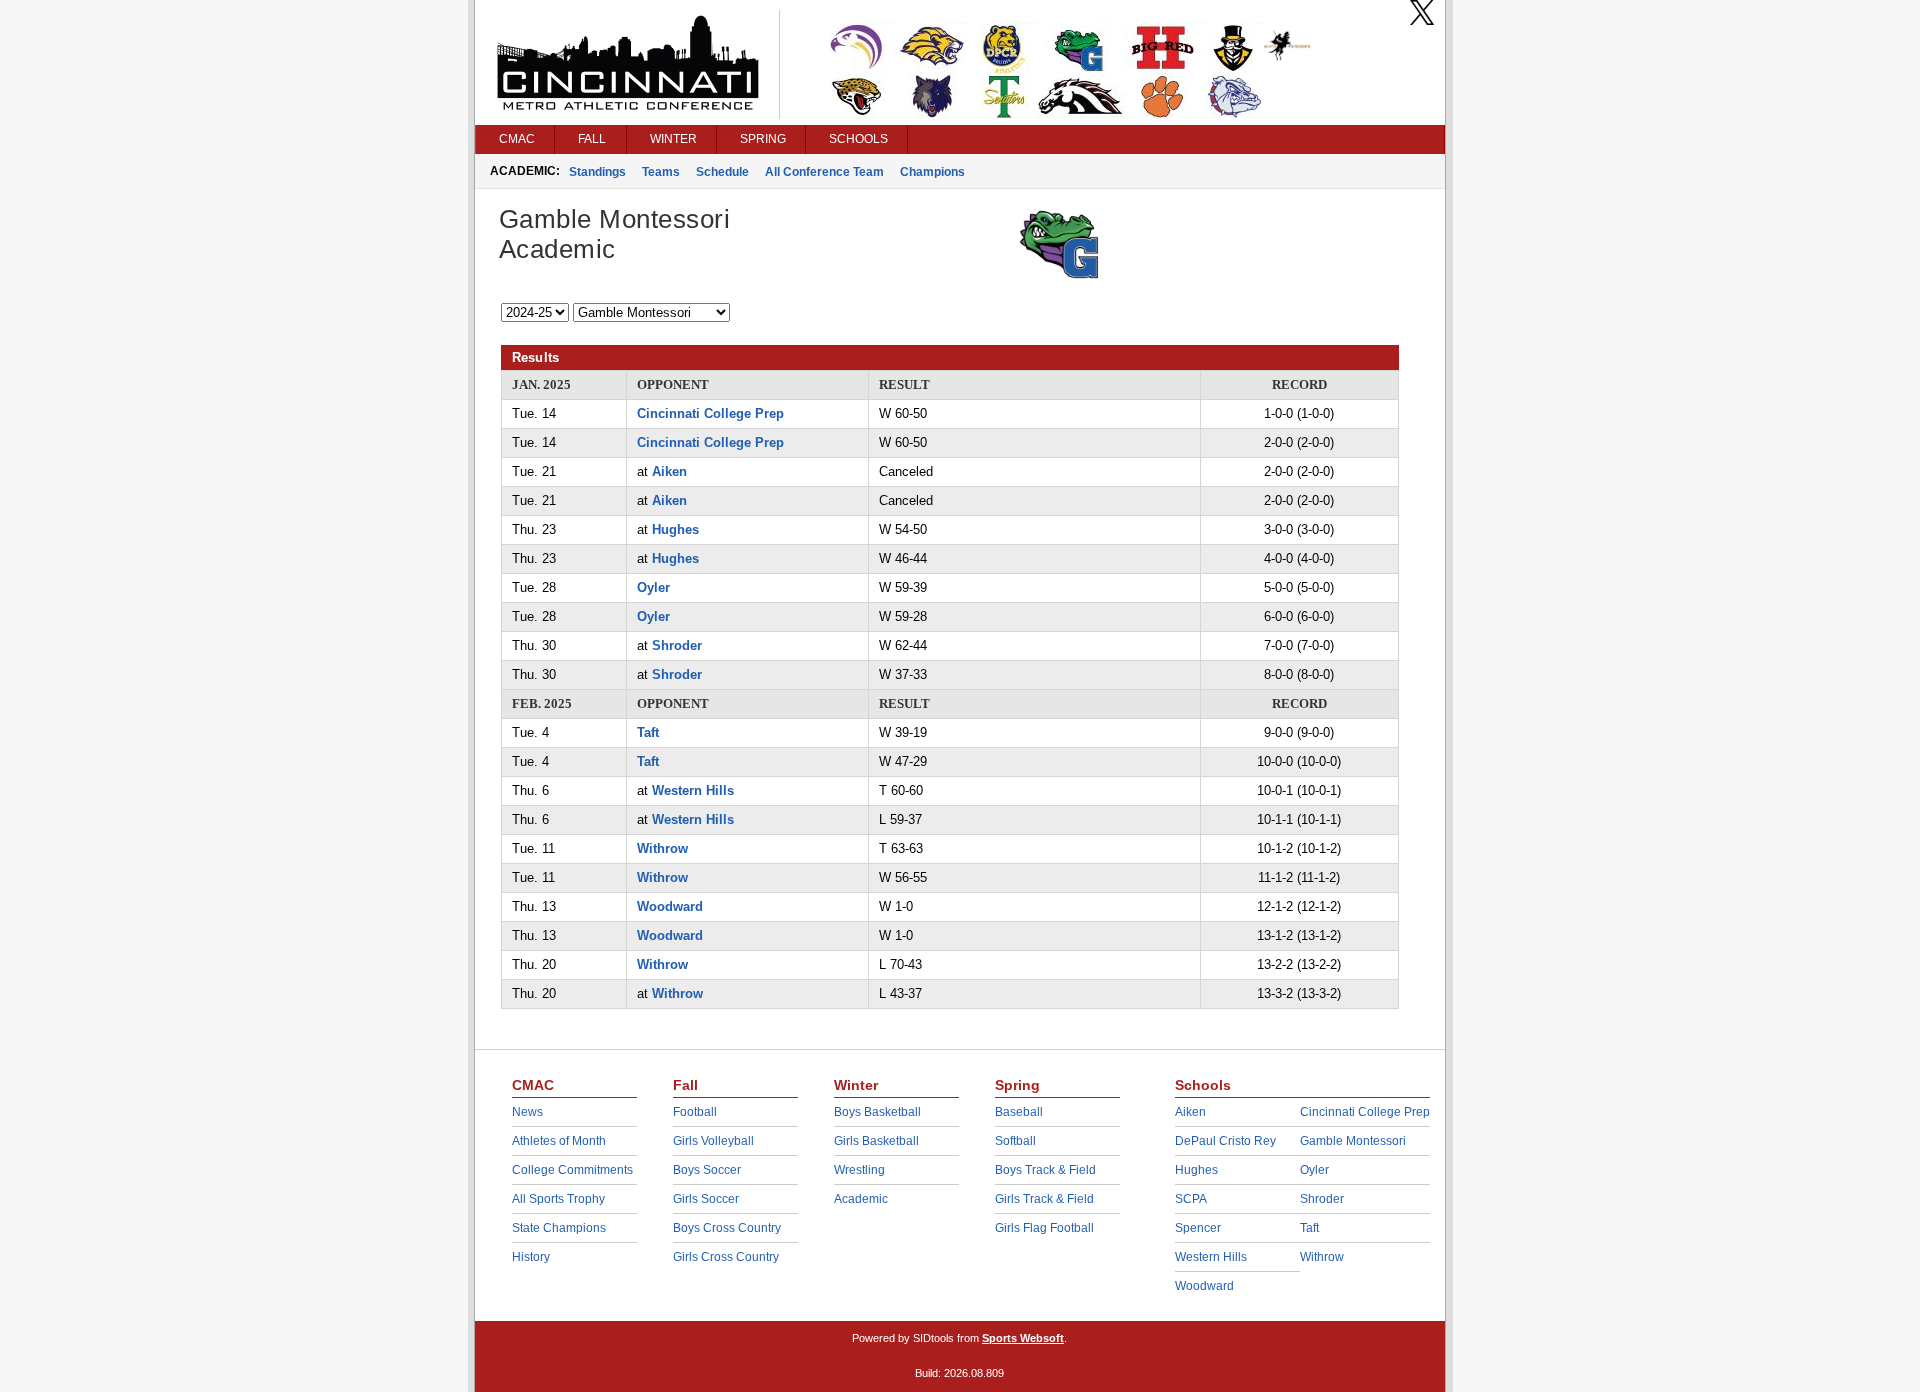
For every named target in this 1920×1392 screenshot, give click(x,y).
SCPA (1191, 1199)
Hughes (675, 529)
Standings (597, 172)
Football (695, 1112)
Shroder (677, 645)
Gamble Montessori (1353, 1141)
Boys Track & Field (1045, 1170)
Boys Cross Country (727, 1228)
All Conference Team (824, 172)
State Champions (559, 1228)
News (527, 1112)
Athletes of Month (559, 1141)
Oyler (653, 587)
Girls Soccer (706, 1199)
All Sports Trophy (558, 1199)
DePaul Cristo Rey (1225, 1141)
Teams (661, 172)
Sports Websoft (1023, 1338)
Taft (648, 732)
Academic (861, 1199)
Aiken (669, 471)
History (531, 1257)
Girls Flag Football (1044, 1228)
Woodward (670, 906)
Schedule (722, 172)
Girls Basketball (876, 1141)
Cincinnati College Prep (710, 413)
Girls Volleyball (713, 1141)
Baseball (1019, 1112)
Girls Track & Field (1044, 1199)
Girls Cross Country (726, 1257)
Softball (1015, 1141)
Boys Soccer (707, 1170)
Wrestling (859, 1170)
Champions (932, 172)
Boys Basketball (877, 1112)
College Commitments (572, 1170)
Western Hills (693, 790)
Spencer (1198, 1228)
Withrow (662, 848)
